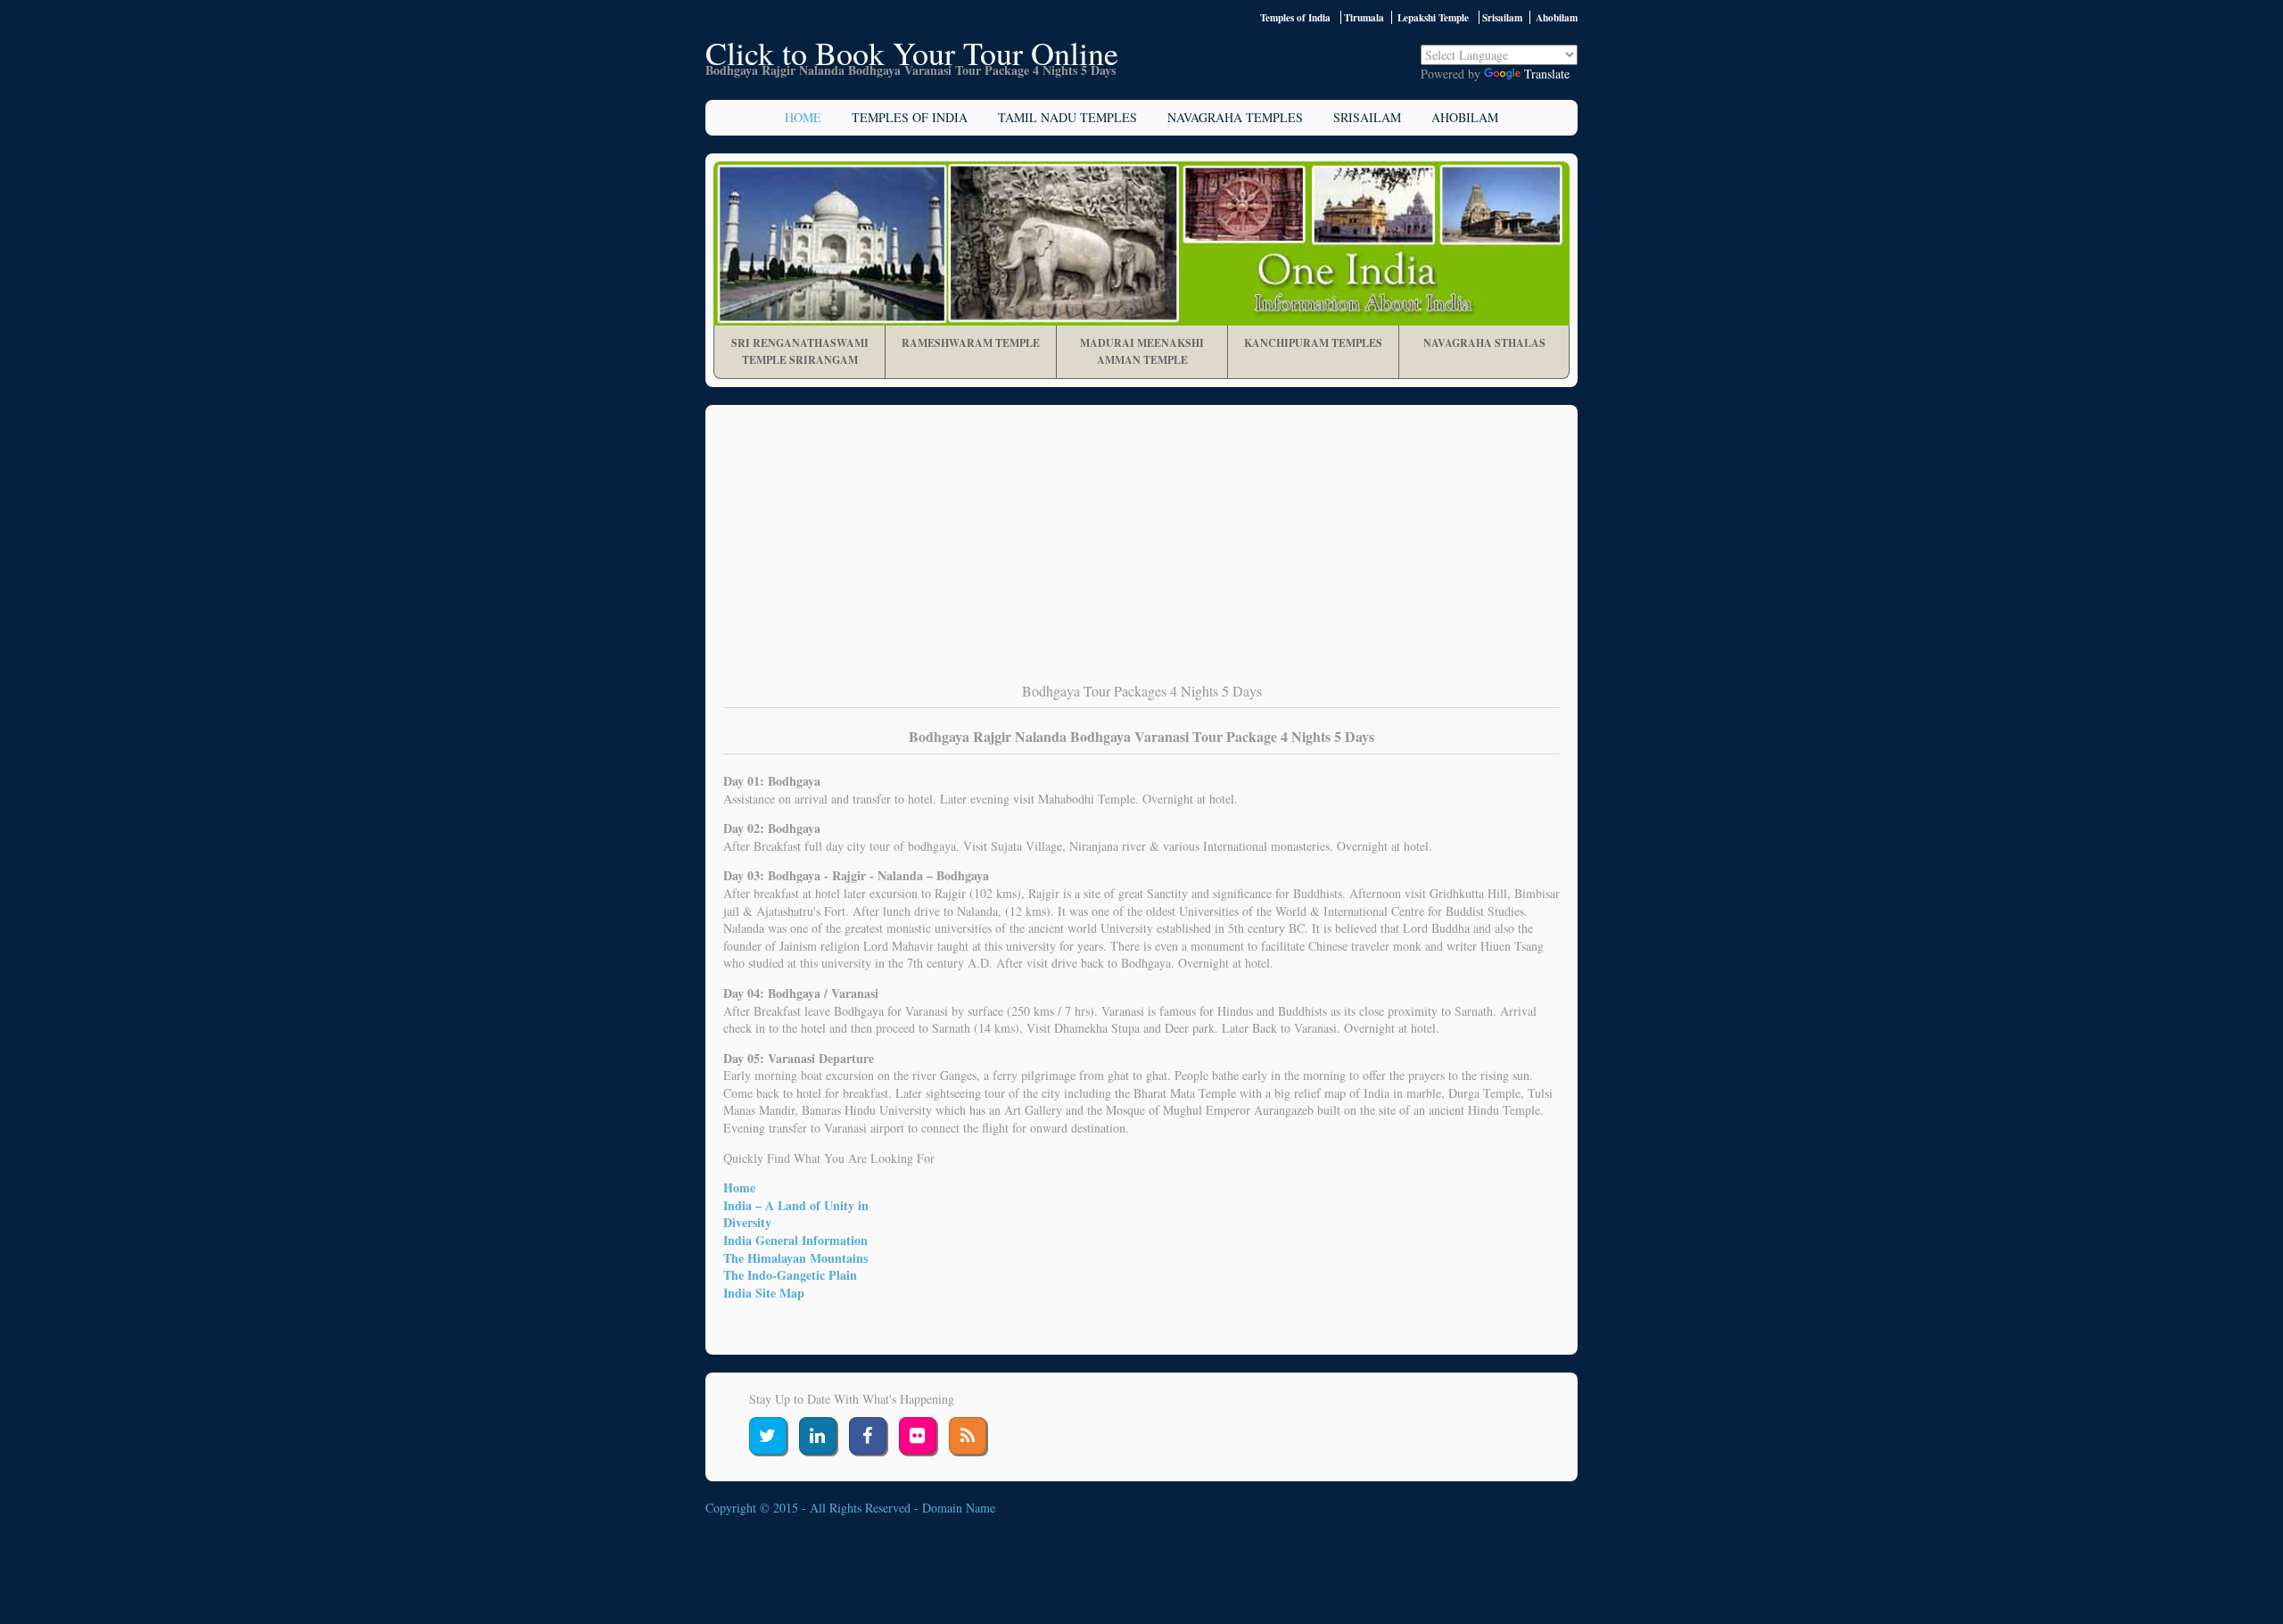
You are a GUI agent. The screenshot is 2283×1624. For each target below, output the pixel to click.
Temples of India (1295, 17)
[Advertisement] (1141, 556)
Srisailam (1367, 117)
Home (803, 117)
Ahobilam (1465, 117)
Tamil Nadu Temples (1067, 117)
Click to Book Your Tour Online (912, 53)
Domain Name (959, 1508)
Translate (1547, 74)
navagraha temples (1235, 117)
